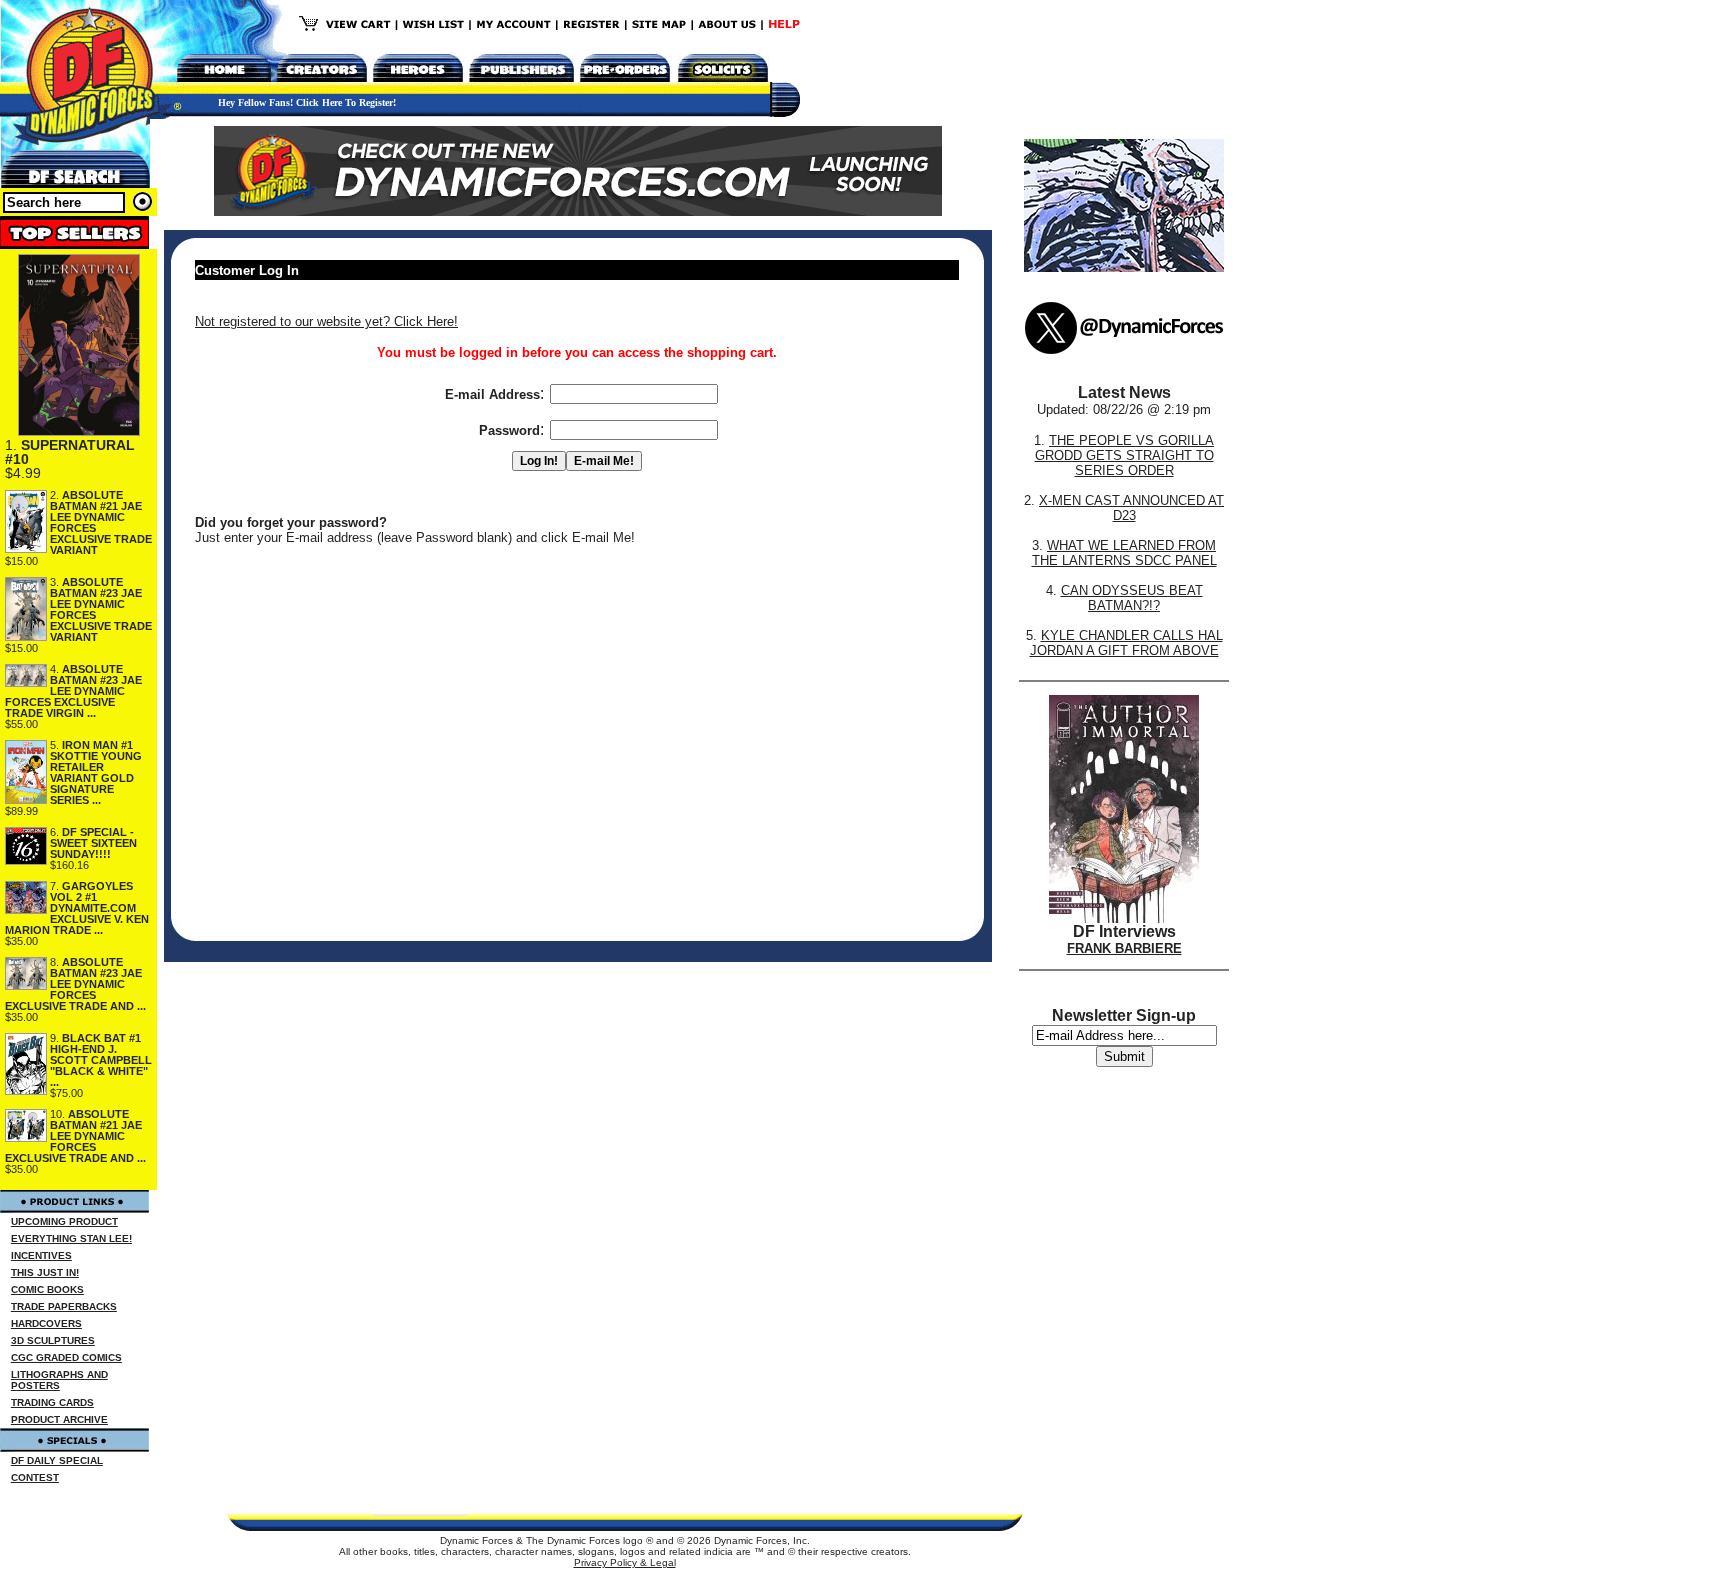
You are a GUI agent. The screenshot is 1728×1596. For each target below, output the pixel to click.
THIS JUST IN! (45, 1272)
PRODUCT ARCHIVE (59, 1419)
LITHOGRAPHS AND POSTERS (59, 1380)
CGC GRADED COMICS (66, 1357)
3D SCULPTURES (53, 1340)
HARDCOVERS (46, 1323)
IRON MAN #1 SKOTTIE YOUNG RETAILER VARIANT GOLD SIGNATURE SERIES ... (96, 772)
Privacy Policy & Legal (625, 1562)
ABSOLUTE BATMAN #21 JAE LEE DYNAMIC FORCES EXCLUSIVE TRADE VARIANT (101, 522)
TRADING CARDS (52, 1402)
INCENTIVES (41, 1255)
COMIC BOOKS (47, 1289)
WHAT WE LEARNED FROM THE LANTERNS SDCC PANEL (1124, 553)
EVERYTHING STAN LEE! (71, 1238)
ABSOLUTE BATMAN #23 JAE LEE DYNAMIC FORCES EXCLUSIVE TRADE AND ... (75, 984)
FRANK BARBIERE (1124, 948)
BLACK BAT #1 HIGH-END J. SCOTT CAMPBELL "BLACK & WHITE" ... (101, 1060)
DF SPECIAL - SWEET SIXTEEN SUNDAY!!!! (93, 843)
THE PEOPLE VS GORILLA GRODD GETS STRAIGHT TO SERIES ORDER (1125, 455)
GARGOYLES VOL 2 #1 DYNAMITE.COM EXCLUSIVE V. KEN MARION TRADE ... (77, 908)
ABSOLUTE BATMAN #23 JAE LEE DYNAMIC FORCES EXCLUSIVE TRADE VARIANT (101, 609)
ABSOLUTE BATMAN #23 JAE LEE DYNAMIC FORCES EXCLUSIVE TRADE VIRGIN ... (73, 691)
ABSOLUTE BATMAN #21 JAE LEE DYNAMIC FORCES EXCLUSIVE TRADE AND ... (75, 1136)
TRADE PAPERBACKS (64, 1306)
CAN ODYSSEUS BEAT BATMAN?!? (1132, 598)
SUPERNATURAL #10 (70, 452)
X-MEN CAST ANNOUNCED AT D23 (1131, 508)
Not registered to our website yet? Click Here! (326, 321)
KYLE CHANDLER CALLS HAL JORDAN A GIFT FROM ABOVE (1126, 643)
